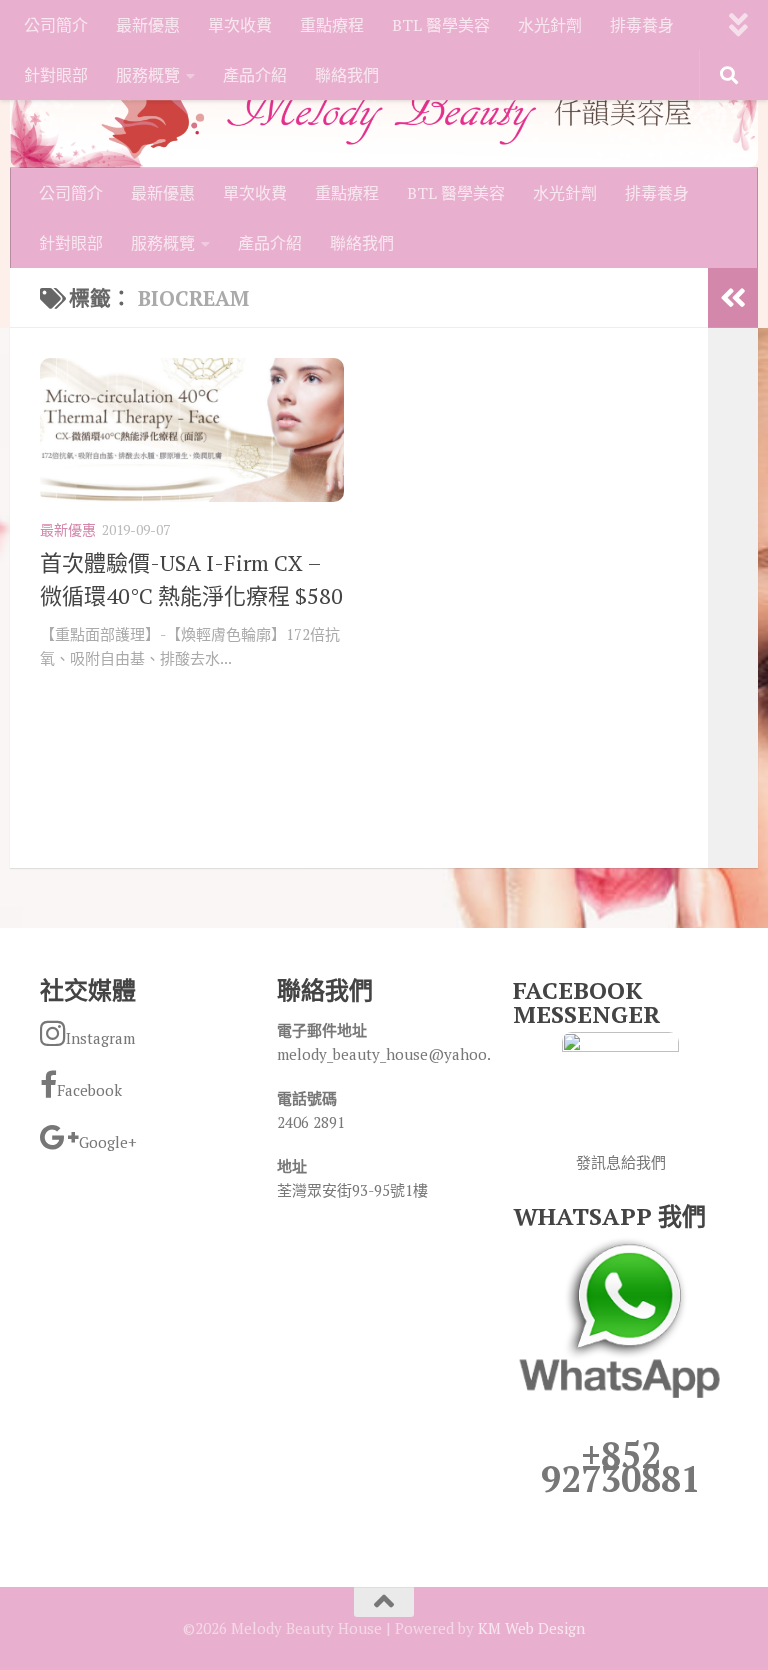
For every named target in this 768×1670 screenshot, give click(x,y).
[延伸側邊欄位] (733, 298)
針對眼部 (56, 75)
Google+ (108, 1142)
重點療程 (332, 25)
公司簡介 (56, 25)
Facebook (89, 1090)
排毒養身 (642, 25)
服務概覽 (148, 75)
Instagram (100, 1038)
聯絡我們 (347, 75)
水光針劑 (550, 25)
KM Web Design (531, 1628)
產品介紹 (255, 75)
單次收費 (240, 25)
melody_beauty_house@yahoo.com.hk (408, 1054)
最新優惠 (148, 25)
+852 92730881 (621, 1466)
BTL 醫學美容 (441, 25)
